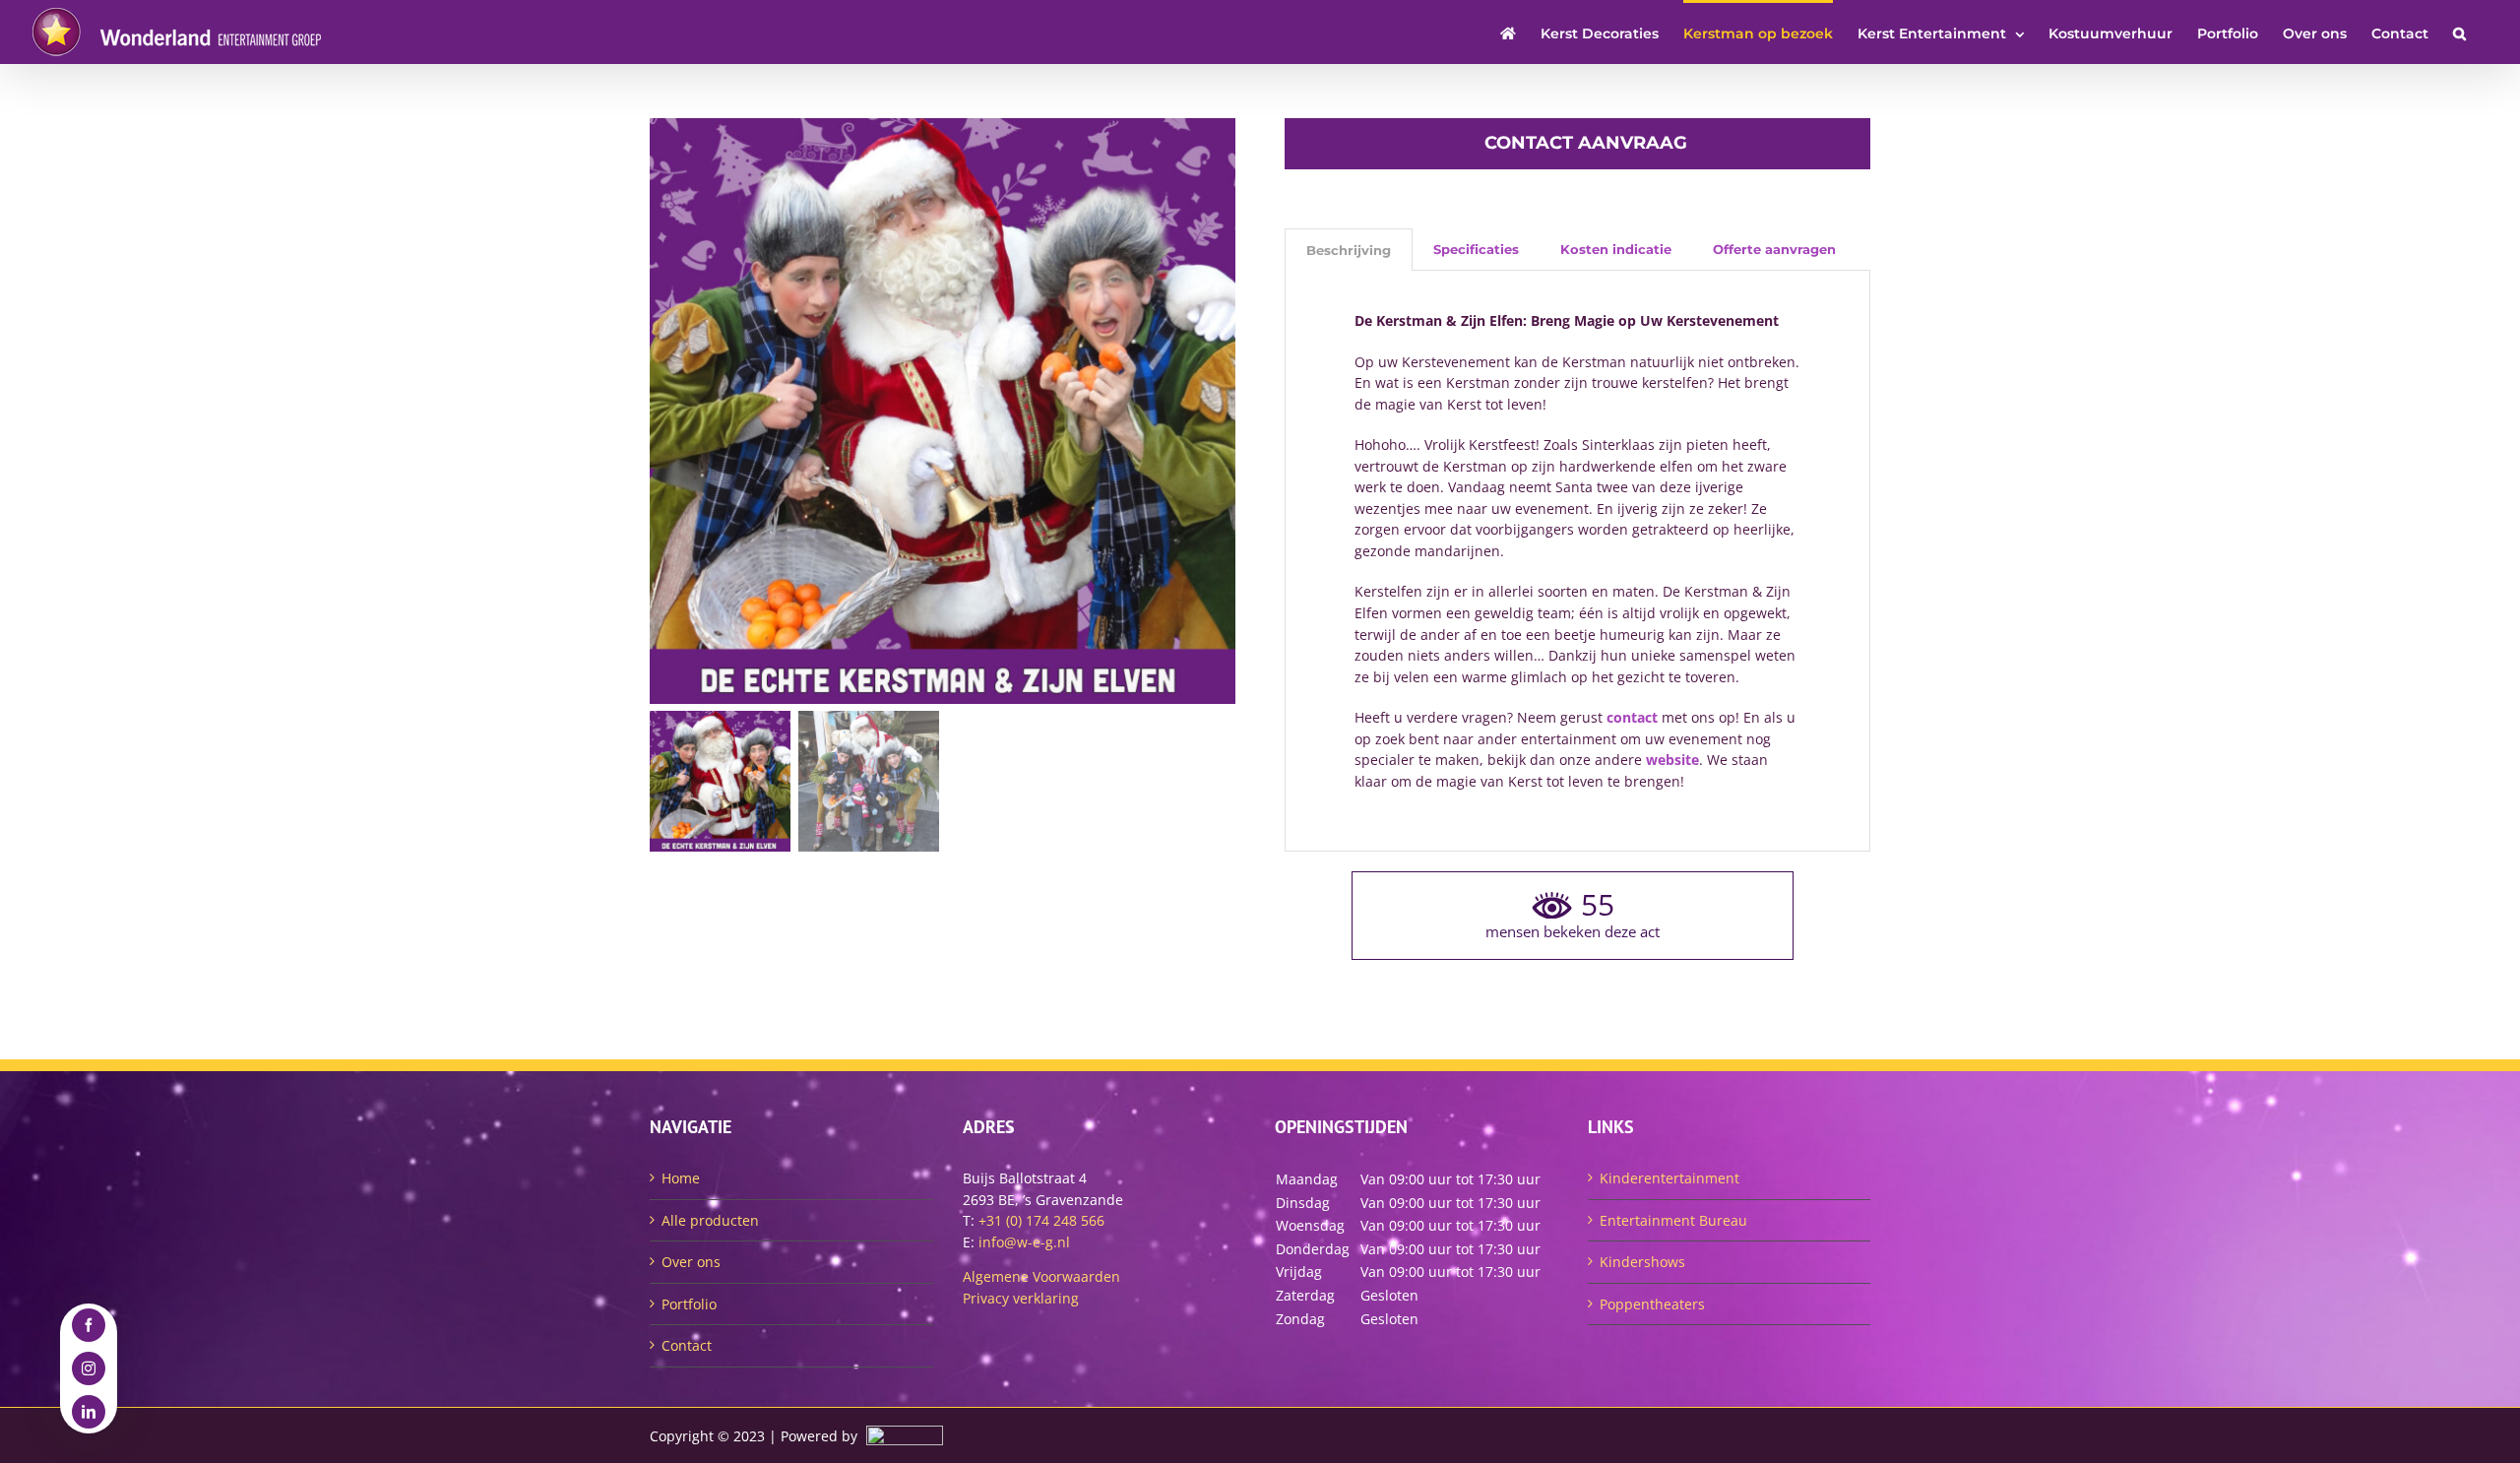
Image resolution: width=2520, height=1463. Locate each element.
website (1672, 760)
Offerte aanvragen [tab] (1774, 249)
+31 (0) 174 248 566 (1041, 1220)
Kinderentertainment (1669, 1178)
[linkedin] (89, 1412)
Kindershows (1642, 1262)
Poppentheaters (1652, 1304)
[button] (2459, 32)
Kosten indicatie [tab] (1616, 249)
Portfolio (689, 1304)
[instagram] (89, 1368)
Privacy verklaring (1021, 1298)
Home (681, 1178)
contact (1632, 717)
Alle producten (710, 1220)
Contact (687, 1345)
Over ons (691, 1262)
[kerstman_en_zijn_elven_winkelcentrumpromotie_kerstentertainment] (943, 411)
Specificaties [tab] (1476, 249)
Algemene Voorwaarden (1041, 1276)
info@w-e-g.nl (1024, 1242)
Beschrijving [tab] (1349, 250)
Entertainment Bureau (1673, 1220)
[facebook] (89, 1325)
